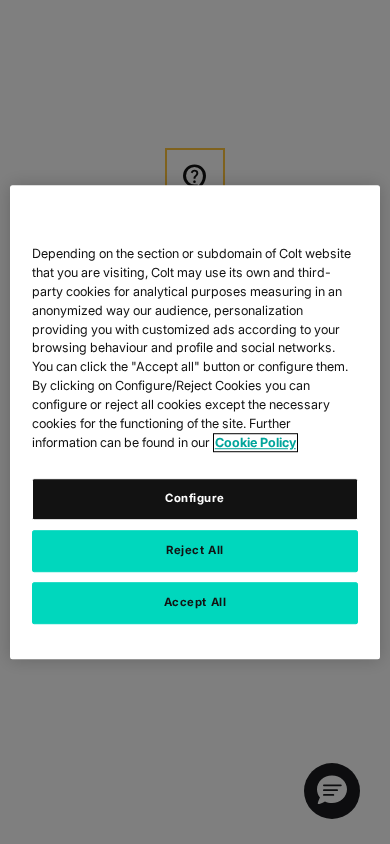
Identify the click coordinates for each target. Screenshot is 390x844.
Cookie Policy (255, 442)
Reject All (195, 550)
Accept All (195, 602)
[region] (195, 422)
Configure (195, 498)
